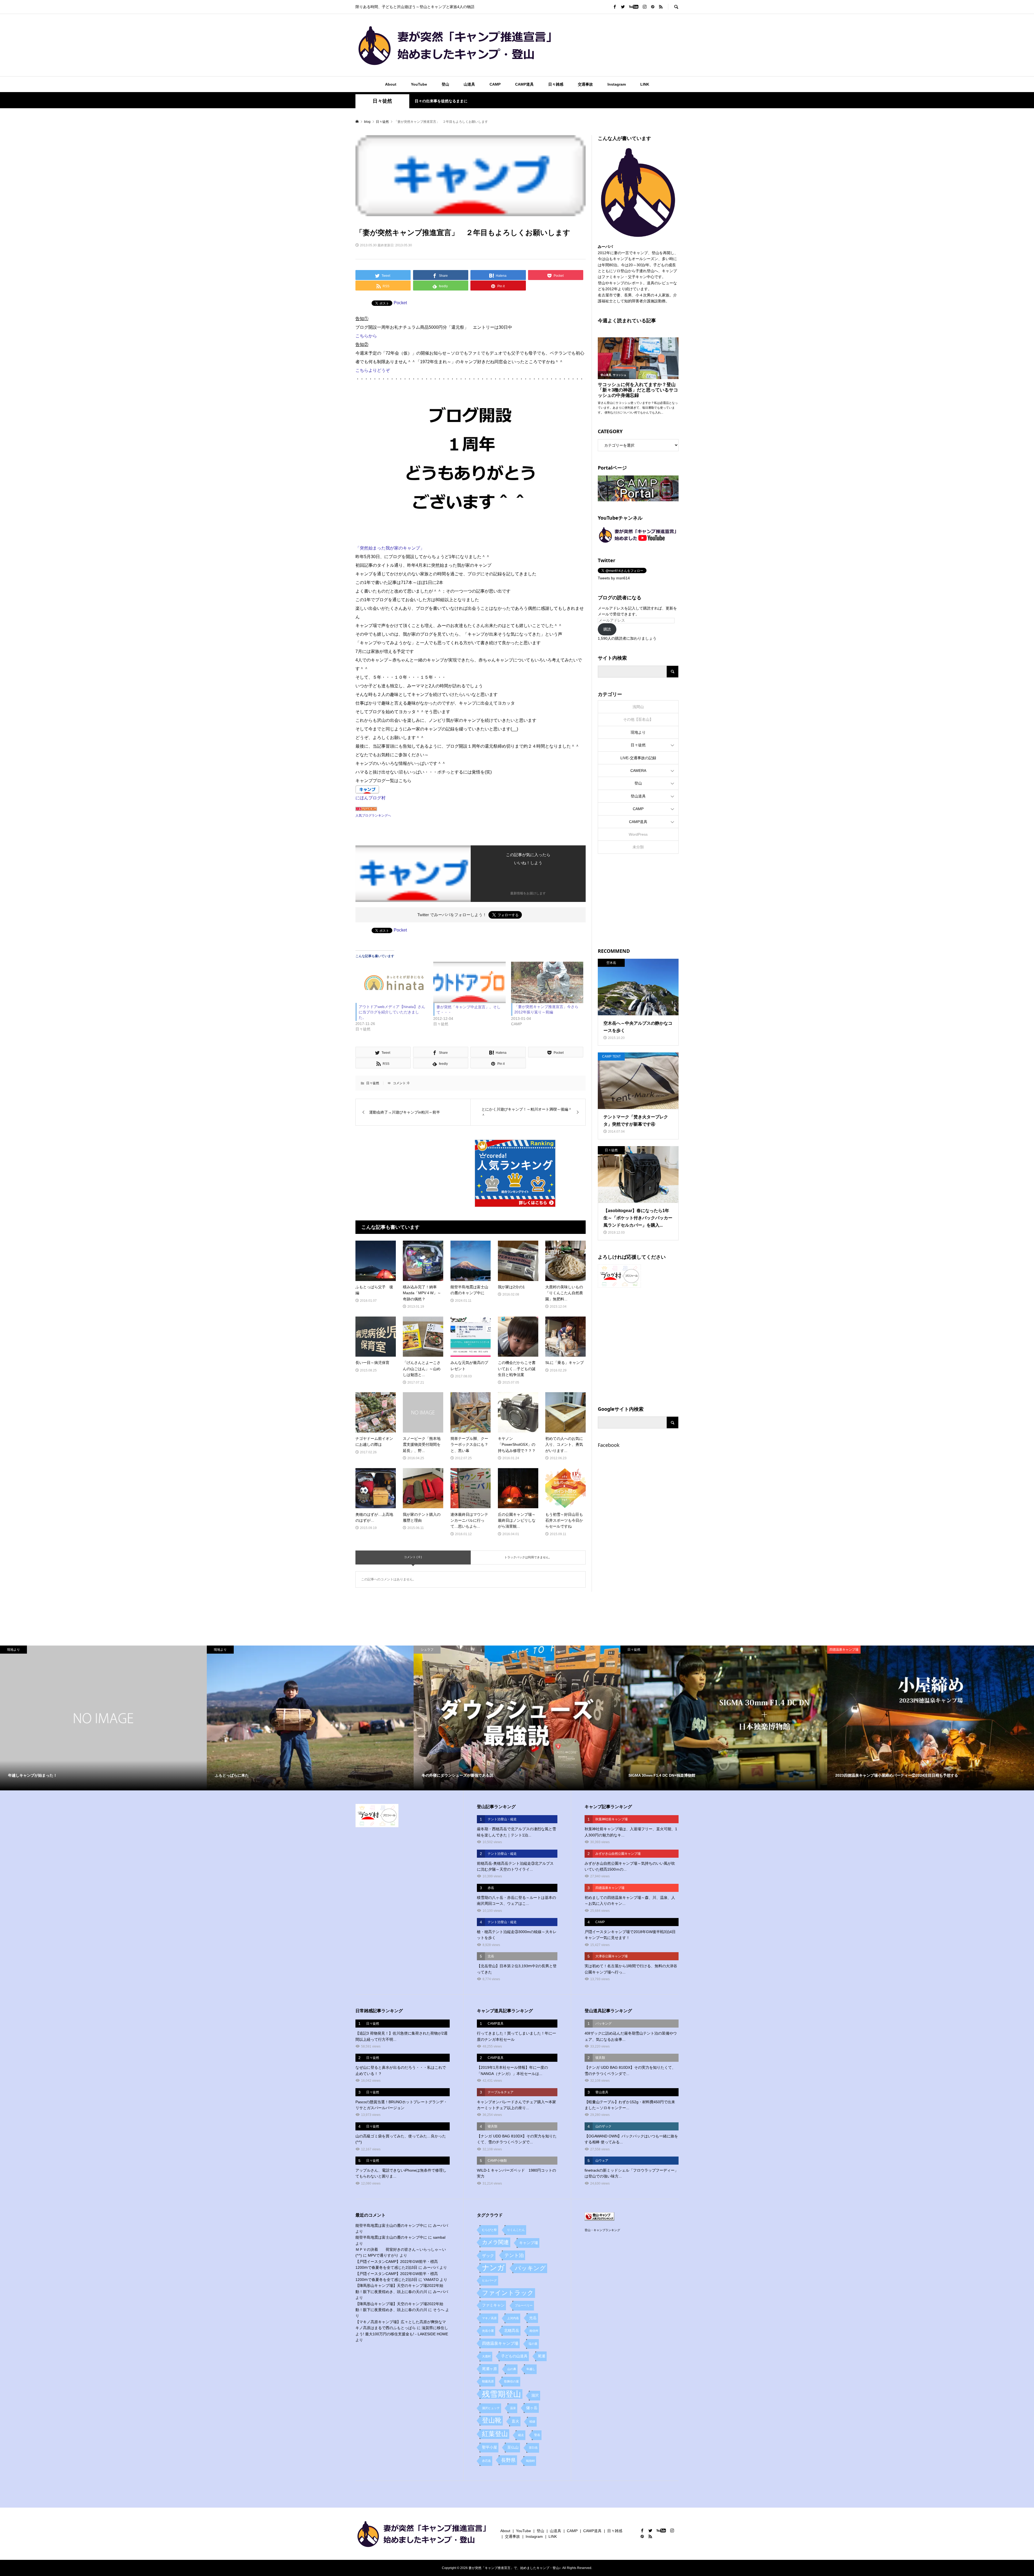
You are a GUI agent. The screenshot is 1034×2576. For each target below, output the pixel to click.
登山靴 (492, 2420)
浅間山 (638, 707)
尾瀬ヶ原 (490, 2369)
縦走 (521, 2435)
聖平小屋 (490, 2447)
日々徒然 (382, 101)
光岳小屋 (488, 2331)
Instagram (617, 84)
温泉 (513, 2408)
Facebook (609, 1445)
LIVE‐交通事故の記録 (638, 758)
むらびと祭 (489, 2230)
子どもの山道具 (514, 2356)
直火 (515, 2421)
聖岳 (537, 2435)
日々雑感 (556, 84)
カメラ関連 (495, 2242)
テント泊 (514, 2255)
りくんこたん (516, 2230)
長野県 (508, 2460)
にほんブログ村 (371, 798)
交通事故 (585, 84)
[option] (103, 1718)
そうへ (439, 2310)
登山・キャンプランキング (602, 2230)
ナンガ (493, 2268)
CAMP (495, 84)
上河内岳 (513, 2318)
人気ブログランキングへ (373, 815)
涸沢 (535, 2395)
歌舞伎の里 (511, 2381)
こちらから (366, 336)
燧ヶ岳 (532, 2408)
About (391, 84)
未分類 (638, 847)
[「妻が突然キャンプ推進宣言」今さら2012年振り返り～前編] (547, 982)
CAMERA (638, 771)
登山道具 (638, 796)
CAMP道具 (524, 84)
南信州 (534, 2331)
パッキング (530, 2268)
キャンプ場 (529, 2243)
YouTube (419, 84)
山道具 (469, 84)
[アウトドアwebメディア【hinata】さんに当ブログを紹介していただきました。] (392, 982)
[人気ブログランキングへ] (366, 806)
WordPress (638, 834)
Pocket (400, 303)
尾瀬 (542, 2356)
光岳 (533, 2318)
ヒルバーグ (489, 2280)
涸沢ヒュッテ (491, 2408)
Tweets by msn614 (614, 578)
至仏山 (513, 2447)
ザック (488, 2255)
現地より (638, 732)
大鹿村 (486, 2356)
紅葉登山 (495, 2434)
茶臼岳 (533, 2448)
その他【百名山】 (638, 719)
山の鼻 (512, 2369)
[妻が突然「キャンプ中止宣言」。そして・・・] (469, 982)
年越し (531, 2369)
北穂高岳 (512, 2331)
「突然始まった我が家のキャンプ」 (390, 548)
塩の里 (533, 2344)
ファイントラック (508, 2293)
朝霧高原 (488, 2381)
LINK (645, 84)
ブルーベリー (524, 2305)
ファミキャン (493, 2305)
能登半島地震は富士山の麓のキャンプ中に (391, 2225)
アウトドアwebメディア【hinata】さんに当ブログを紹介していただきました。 (392, 1012)
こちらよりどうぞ (373, 370)
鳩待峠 (530, 2461)
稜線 (532, 2421)
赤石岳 (486, 2461)
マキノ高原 (489, 2318)
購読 (607, 629)
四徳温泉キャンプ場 (500, 2343)
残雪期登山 (502, 2394)
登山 (445, 84)
